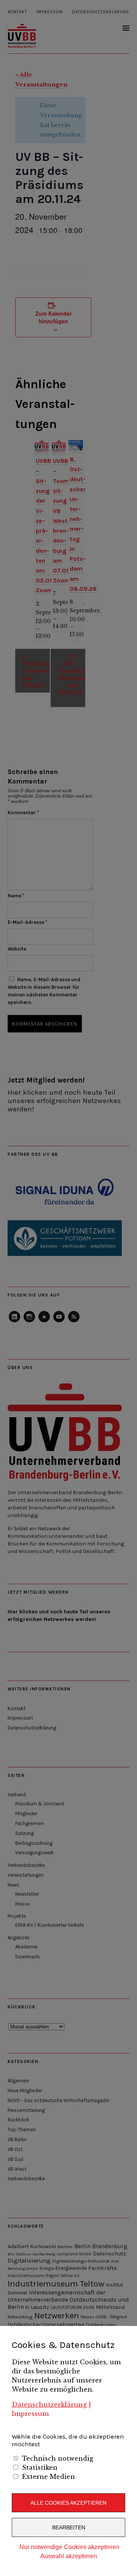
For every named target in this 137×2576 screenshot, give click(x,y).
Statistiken (40, 2467)
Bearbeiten (69, 2527)
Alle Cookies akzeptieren (68, 2503)
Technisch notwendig (58, 2458)
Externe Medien (49, 2477)
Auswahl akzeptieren (69, 2556)
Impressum (30, 2414)
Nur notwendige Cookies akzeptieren (69, 2547)
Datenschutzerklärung (49, 2404)
